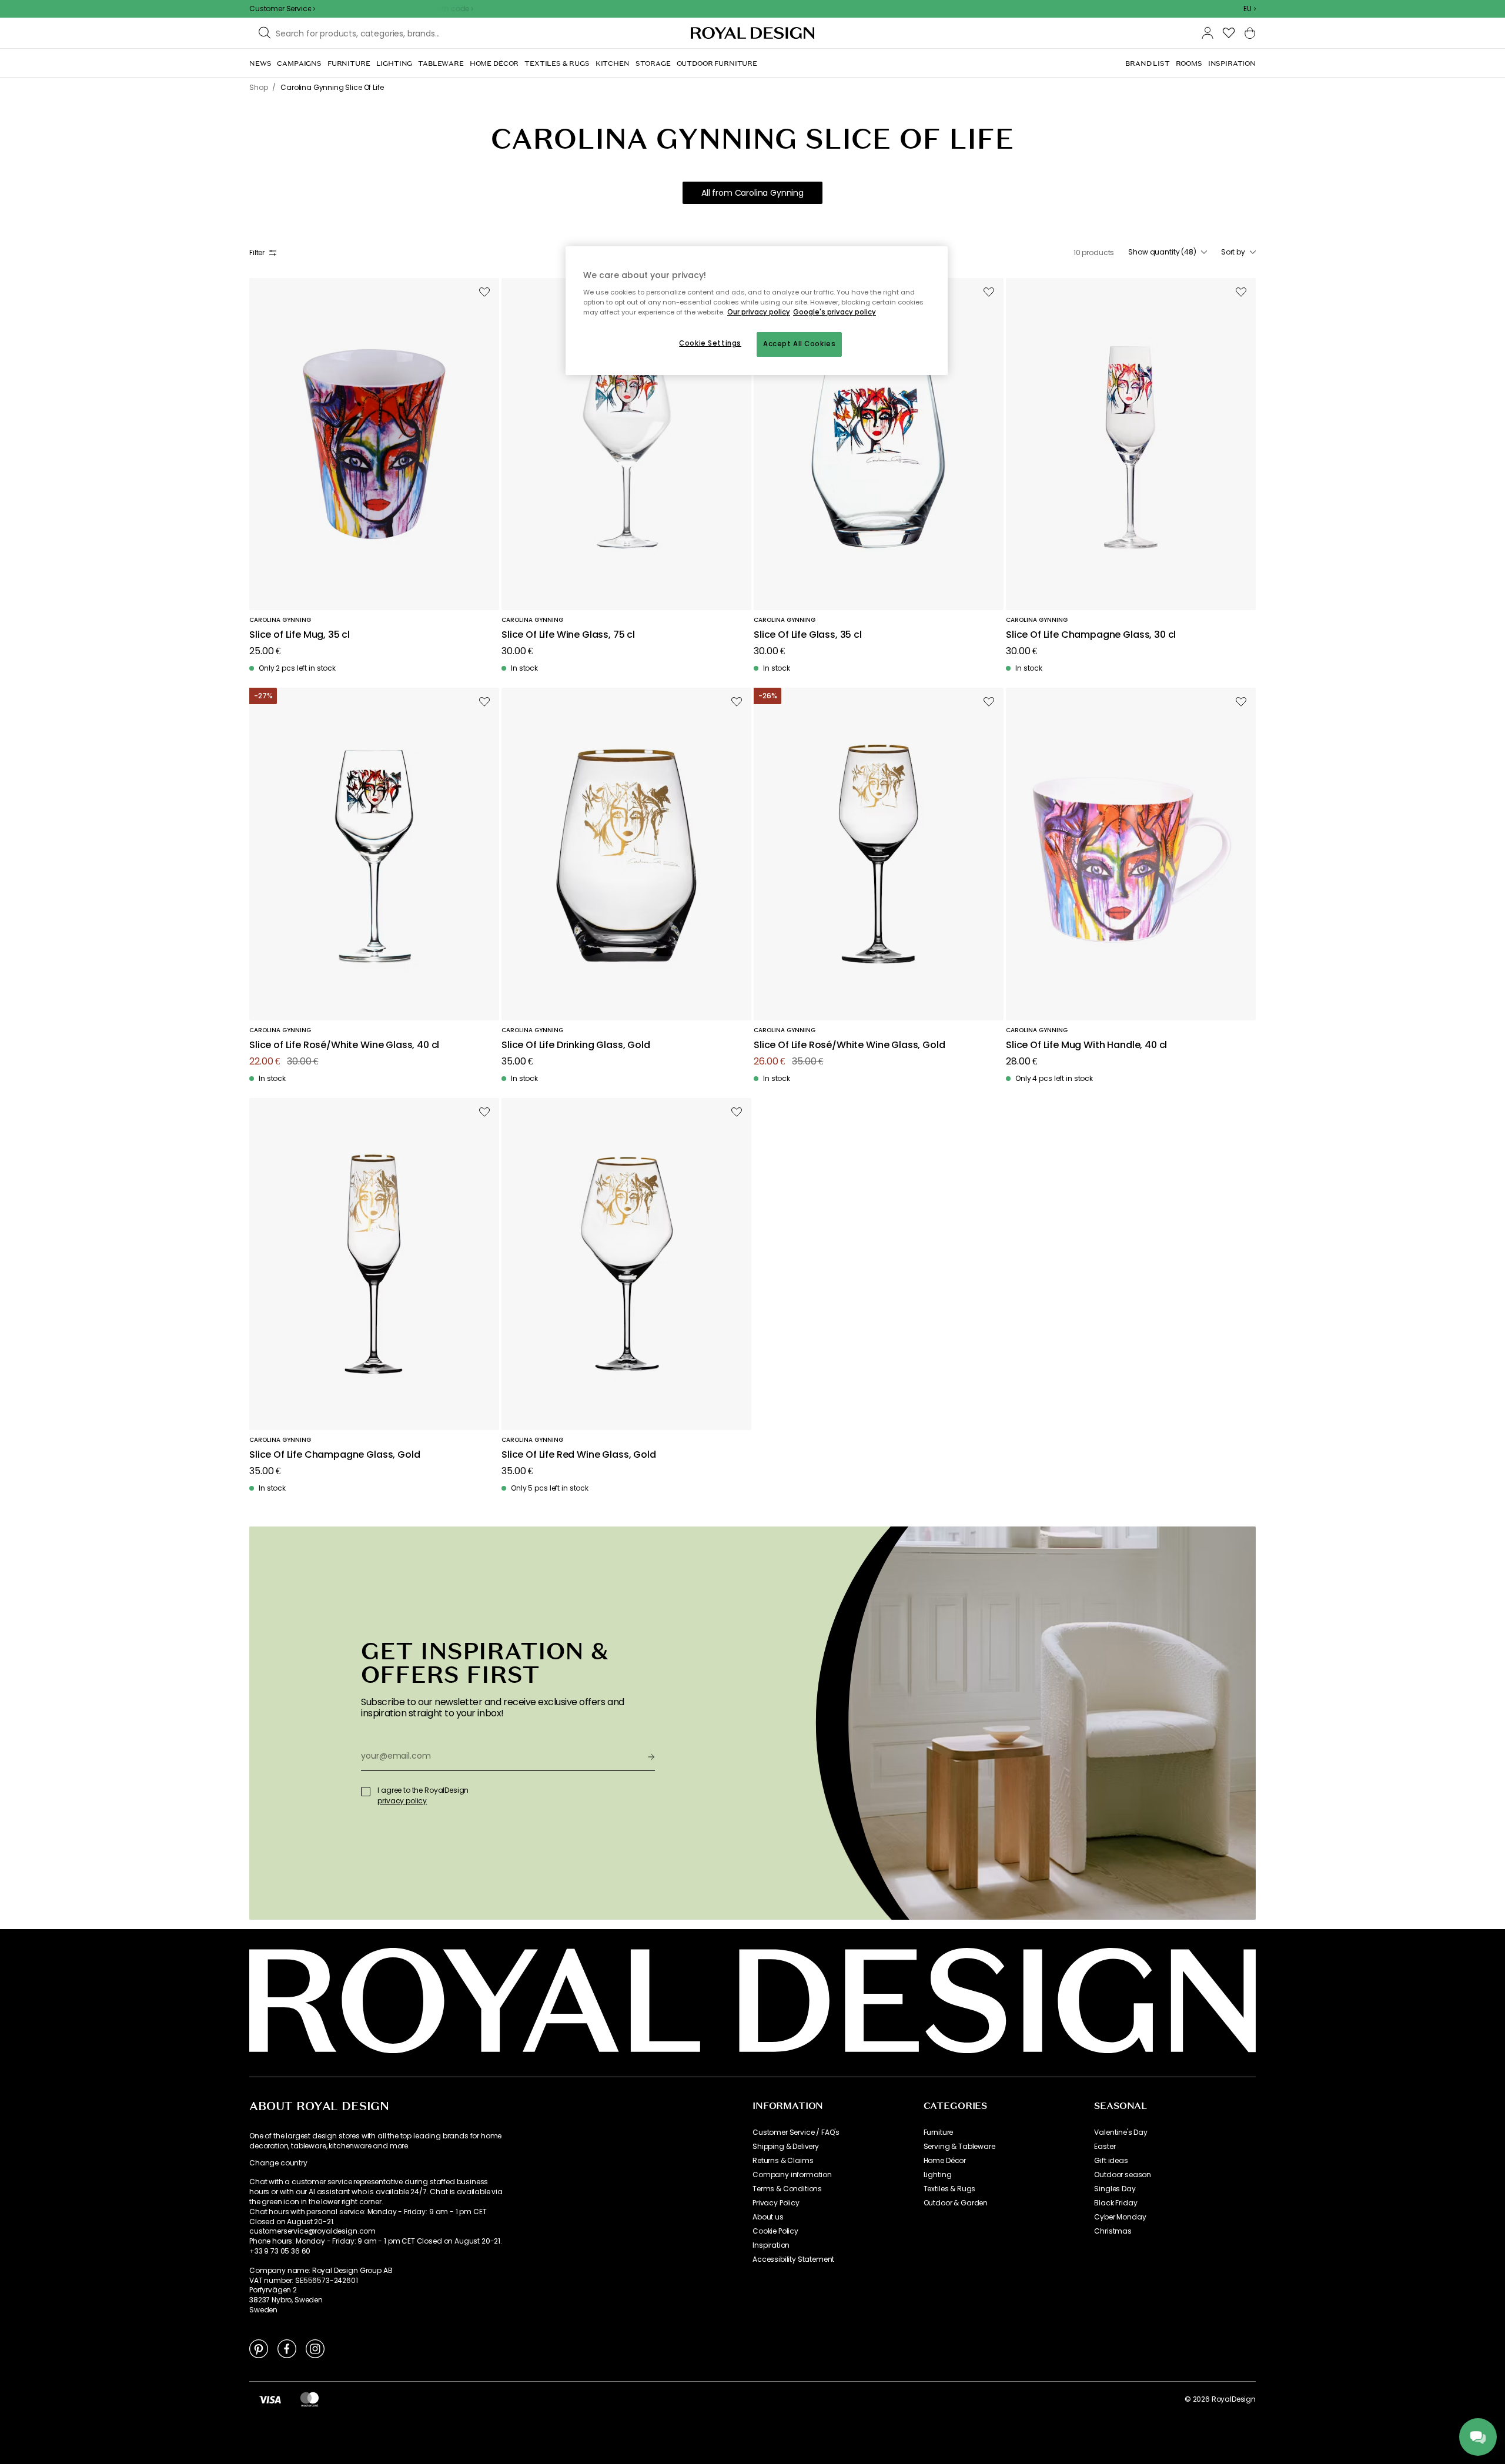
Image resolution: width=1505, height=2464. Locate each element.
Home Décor (945, 2161)
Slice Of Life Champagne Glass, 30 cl (1091, 635)
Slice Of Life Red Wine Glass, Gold (579, 1455)
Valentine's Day (1121, 2132)
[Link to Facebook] (287, 2348)
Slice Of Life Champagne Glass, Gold (335, 1455)
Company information (792, 2175)
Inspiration (771, 2245)
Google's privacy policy (835, 312)
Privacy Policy (776, 2203)
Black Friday (1116, 2203)
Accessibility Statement (793, 2259)
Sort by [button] (1233, 252)
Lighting (938, 2175)
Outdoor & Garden (956, 2203)
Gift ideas (1111, 2161)
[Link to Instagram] (315, 2348)
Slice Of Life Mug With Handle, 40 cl (1086, 1045)
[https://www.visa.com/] (270, 2399)
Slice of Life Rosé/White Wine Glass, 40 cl (344, 1045)
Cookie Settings (710, 343)
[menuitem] (260, 63)
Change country (278, 2163)
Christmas (1113, 2231)
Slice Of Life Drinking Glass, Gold (576, 1045)
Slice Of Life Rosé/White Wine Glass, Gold (849, 1045)
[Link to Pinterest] (259, 2348)
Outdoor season (1123, 2175)
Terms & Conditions (787, 2189)
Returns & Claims (783, 2161)
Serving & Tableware (959, 2147)
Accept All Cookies (799, 344)
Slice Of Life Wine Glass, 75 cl (568, 635)
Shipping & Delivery (786, 2147)
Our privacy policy (759, 312)
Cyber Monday (1120, 2217)
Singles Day (1115, 2189)
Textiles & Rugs (950, 2189)
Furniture (939, 2132)
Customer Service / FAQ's (796, 2132)
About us (768, 2217)
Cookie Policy (775, 2231)
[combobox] (1250, 9)
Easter (1105, 2147)
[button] (1250, 9)
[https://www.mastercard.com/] (310, 2399)
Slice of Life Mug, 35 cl (300, 635)
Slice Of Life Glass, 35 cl (808, 635)
